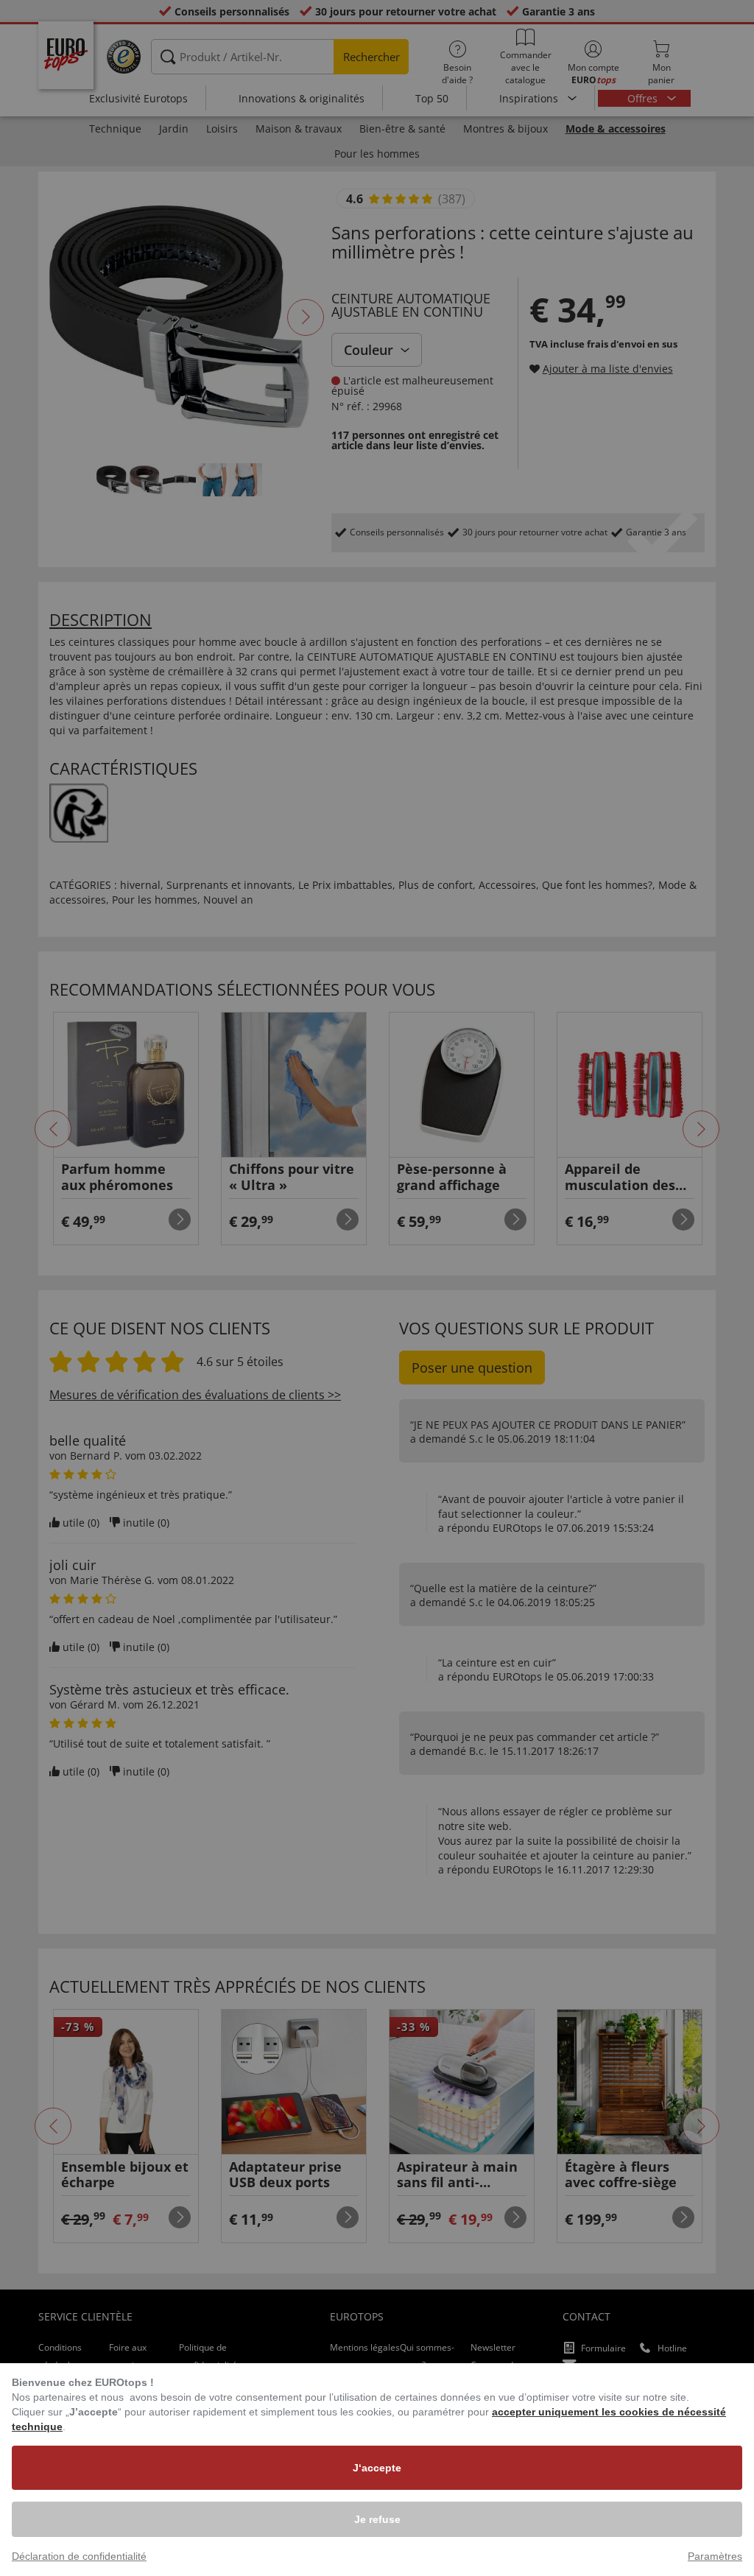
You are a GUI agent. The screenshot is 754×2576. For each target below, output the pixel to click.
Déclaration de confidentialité (79, 2556)
